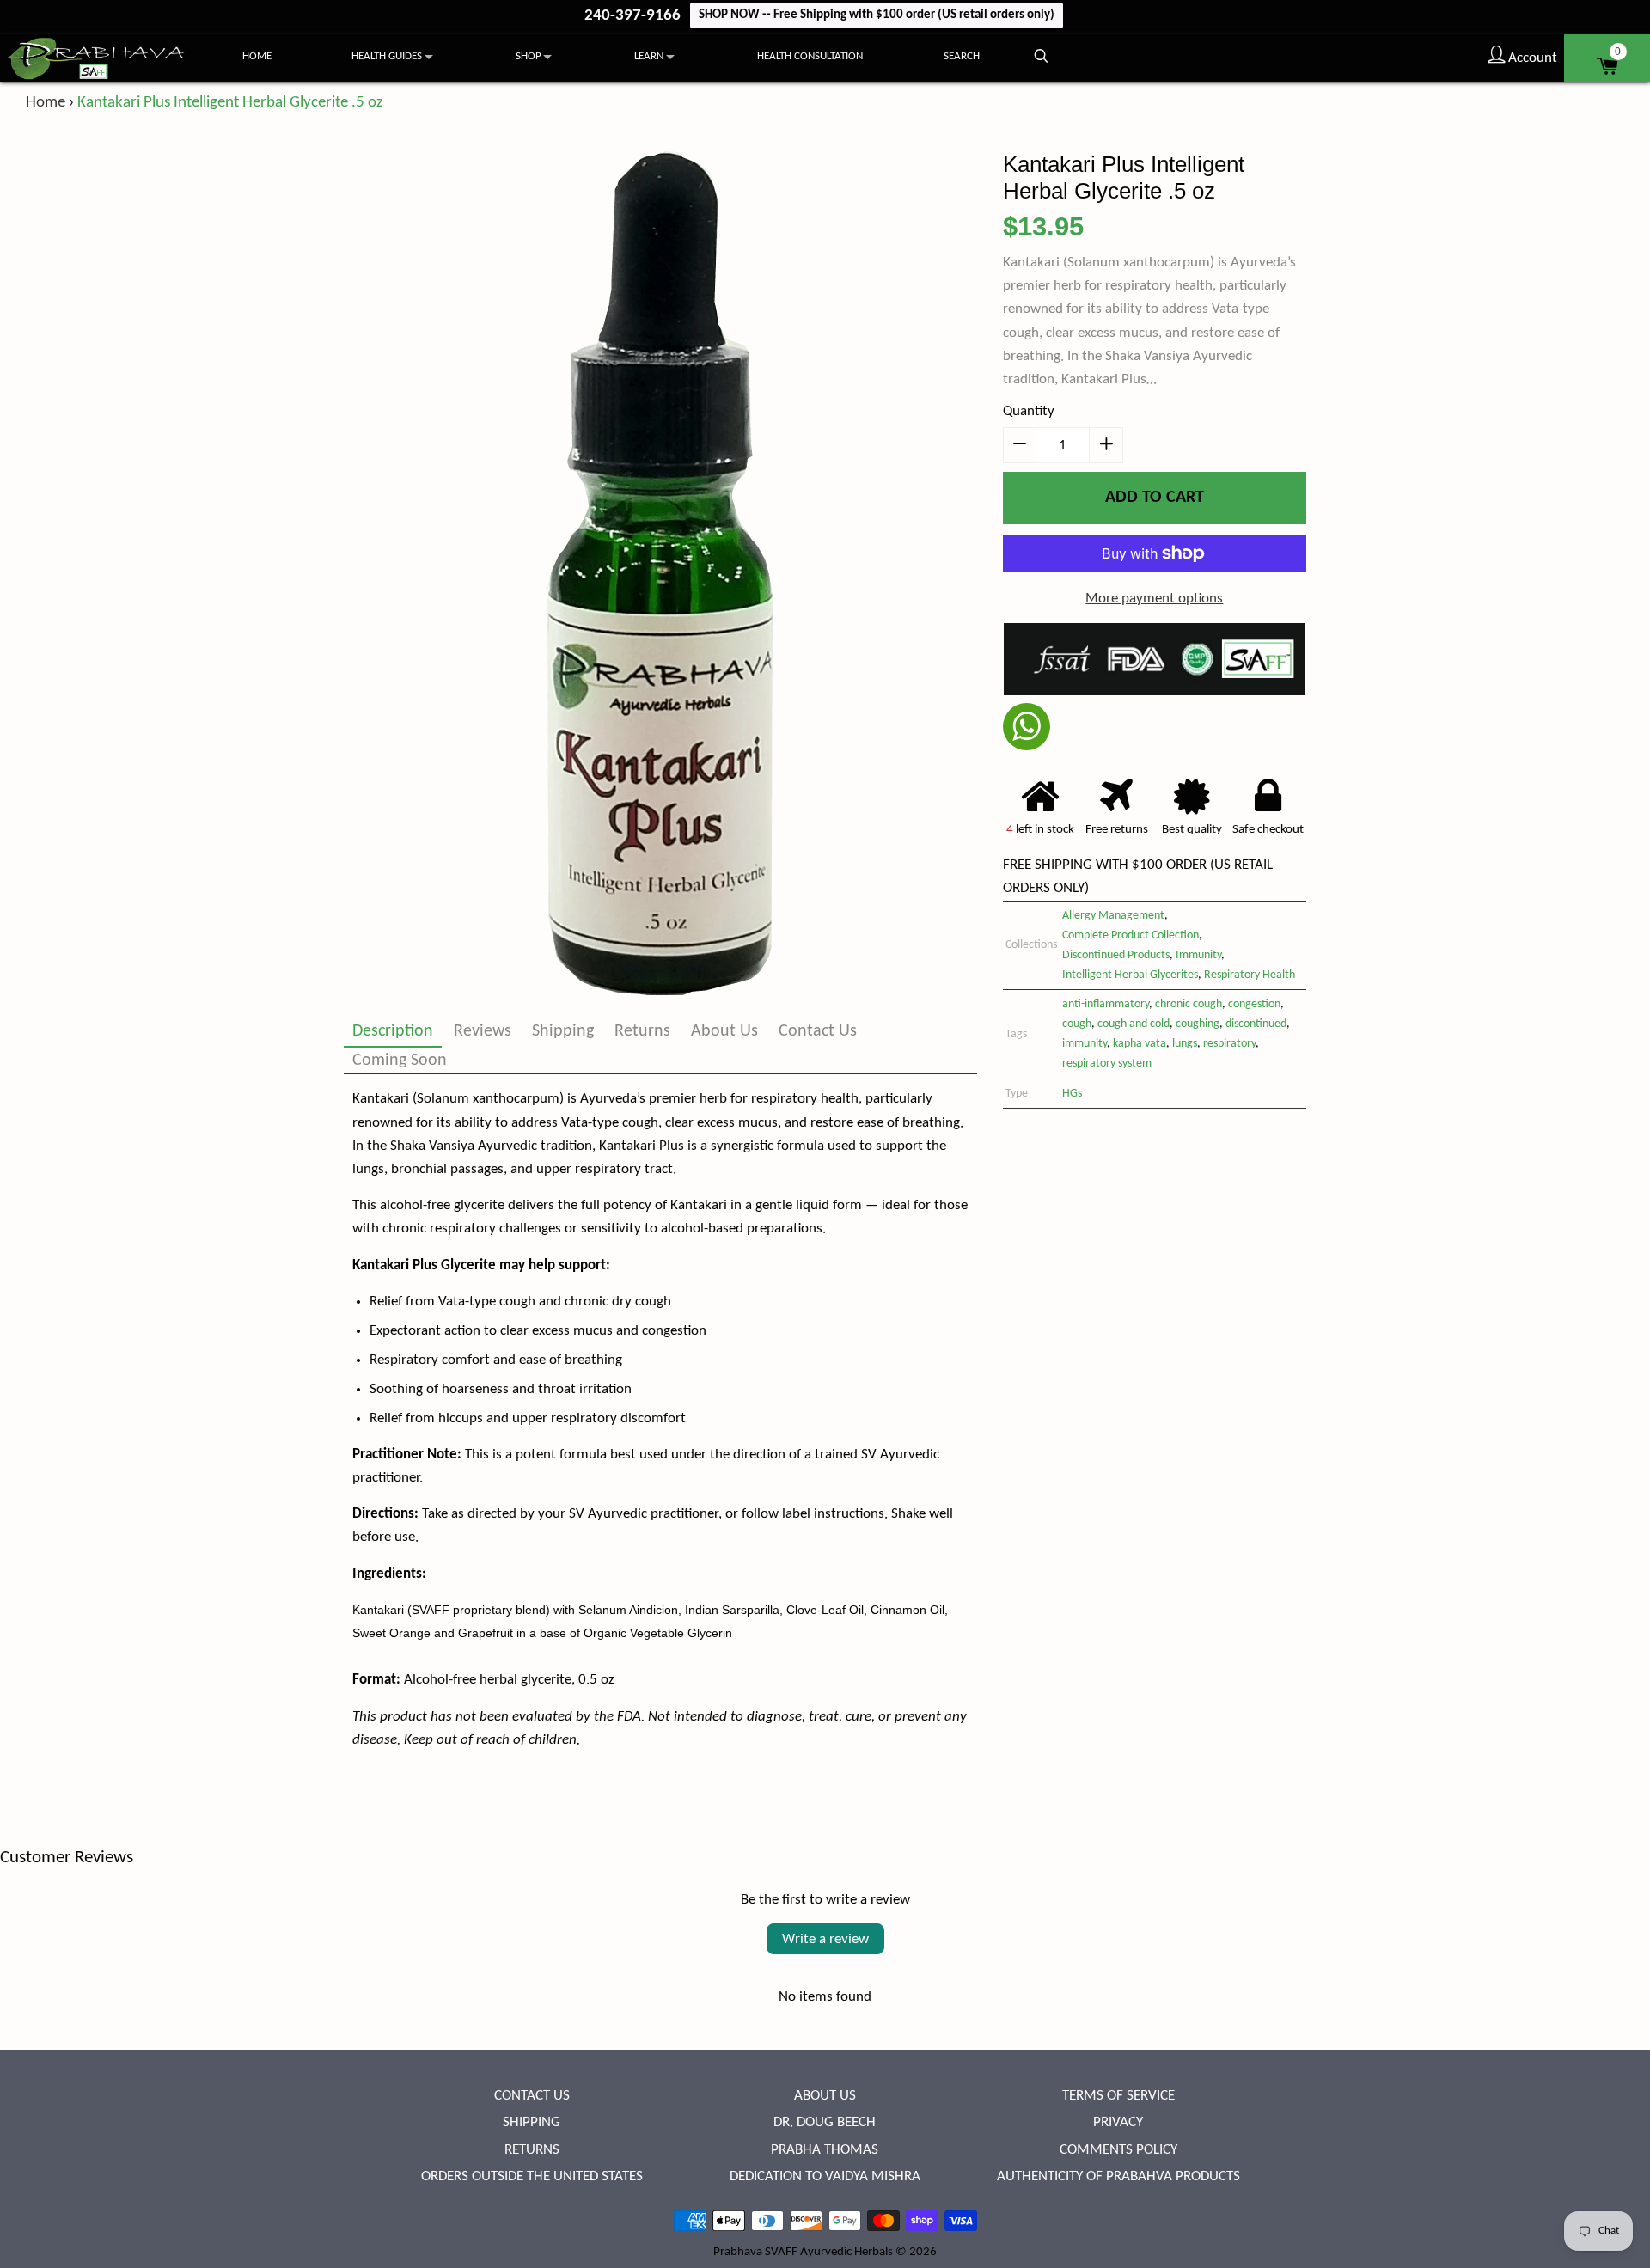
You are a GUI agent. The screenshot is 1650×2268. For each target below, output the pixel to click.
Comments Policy (1118, 2150)
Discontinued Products (1116, 955)
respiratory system (1107, 1064)
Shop (529, 56)
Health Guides (387, 56)
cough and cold (1134, 1024)
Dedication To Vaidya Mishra (825, 2176)
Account (1531, 58)
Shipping (563, 1031)
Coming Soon (400, 1061)
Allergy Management (1113, 916)
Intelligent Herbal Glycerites (1130, 975)
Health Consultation (810, 56)
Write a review (825, 1939)
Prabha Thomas (825, 2150)
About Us (724, 1031)
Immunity (1198, 955)
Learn (649, 56)
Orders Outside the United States (532, 2176)
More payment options (1154, 599)
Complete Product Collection (1131, 935)
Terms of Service (1118, 2096)
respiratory (1229, 1044)
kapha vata (1140, 1044)
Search (962, 56)
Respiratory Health (1250, 975)
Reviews (483, 1031)
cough (1077, 1024)
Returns (642, 1031)
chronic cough (1189, 1004)
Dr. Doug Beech (825, 2122)
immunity (1085, 1044)
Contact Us (818, 1031)
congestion (1254, 1004)
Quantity (1029, 411)
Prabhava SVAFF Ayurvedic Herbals (803, 2252)
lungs (1185, 1044)
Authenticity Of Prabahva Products (1118, 2176)
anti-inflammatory (1106, 1004)
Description (393, 1031)
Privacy (1118, 2122)
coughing (1198, 1024)
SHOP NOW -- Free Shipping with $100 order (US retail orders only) (877, 15)
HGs (1072, 1094)
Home (257, 56)
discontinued (1256, 1024)
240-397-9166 (634, 16)
